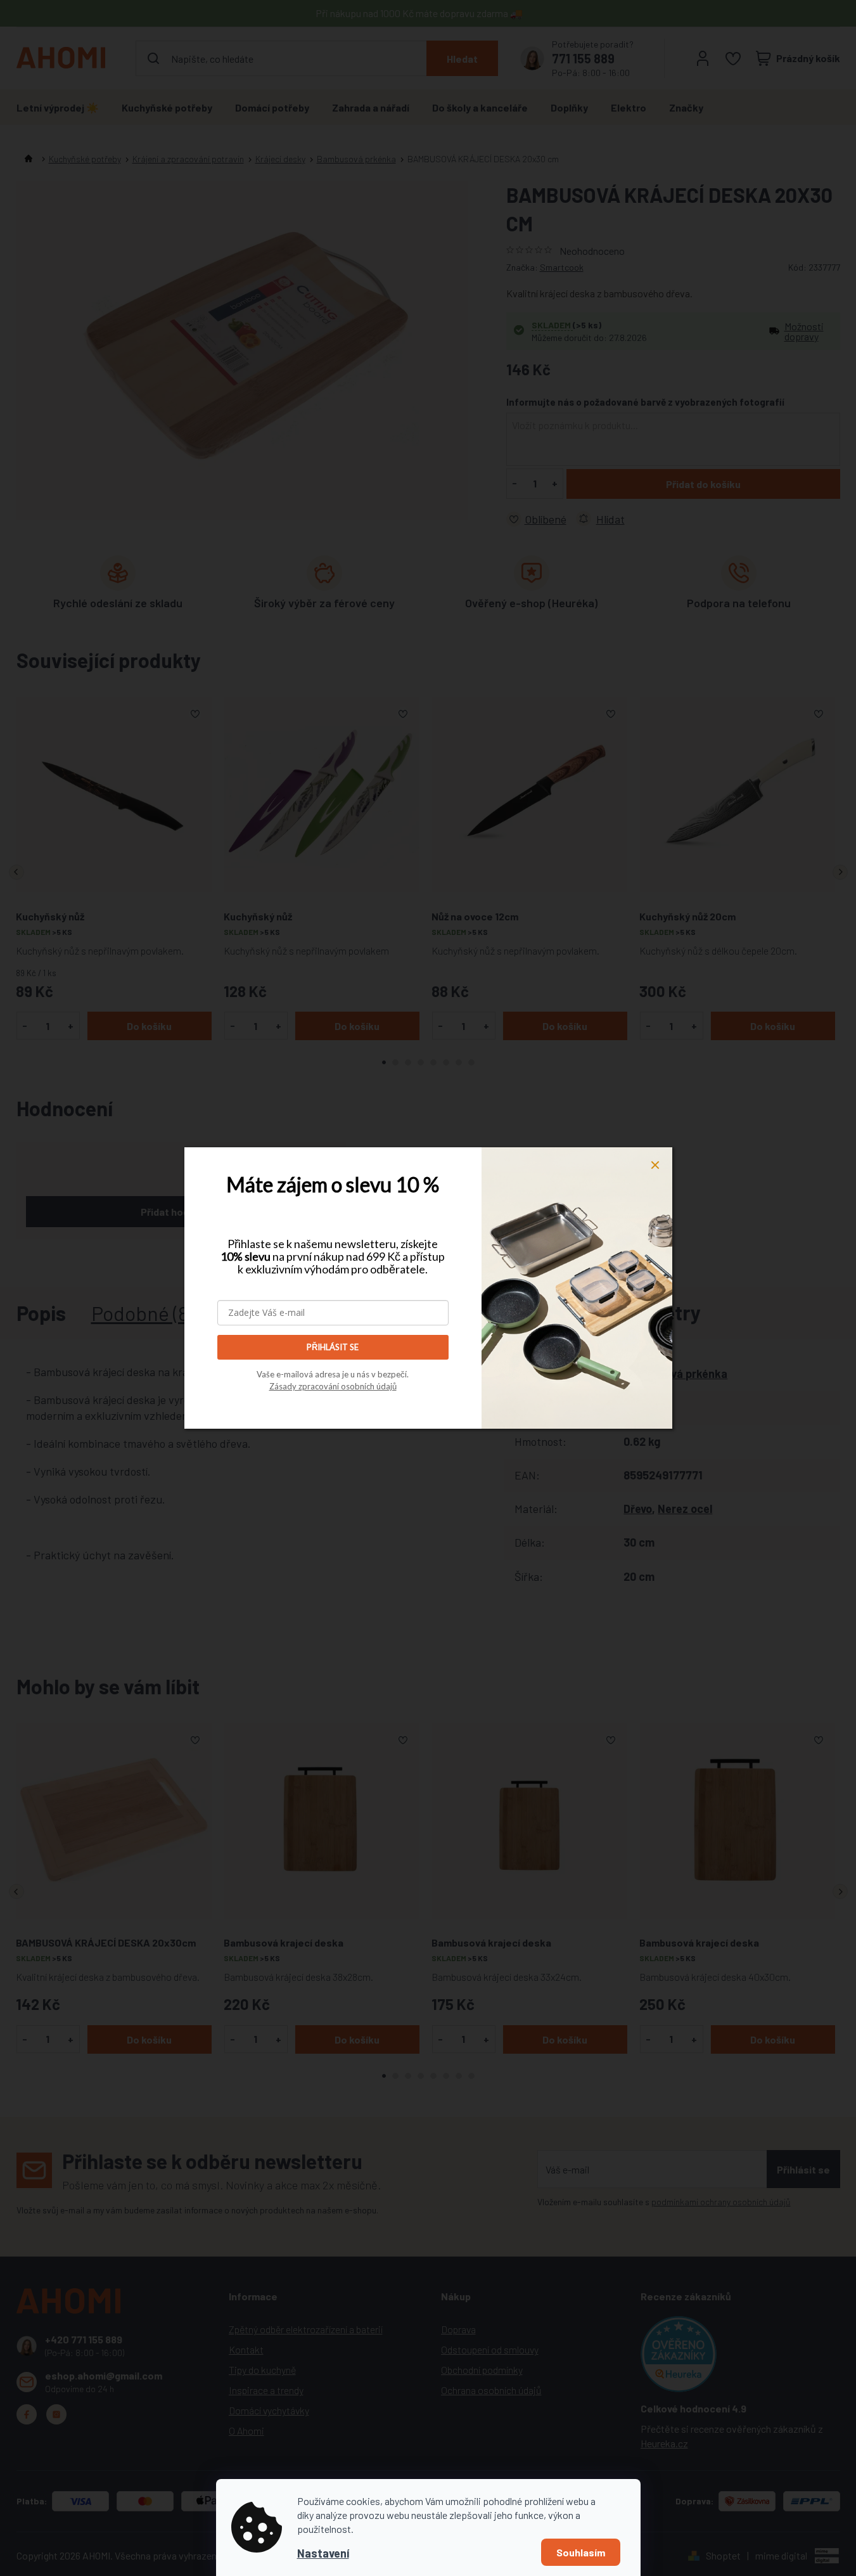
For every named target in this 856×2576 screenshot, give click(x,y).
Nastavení (323, 2553)
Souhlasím (581, 2552)
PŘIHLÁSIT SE (333, 1347)
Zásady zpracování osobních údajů (333, 1386)
